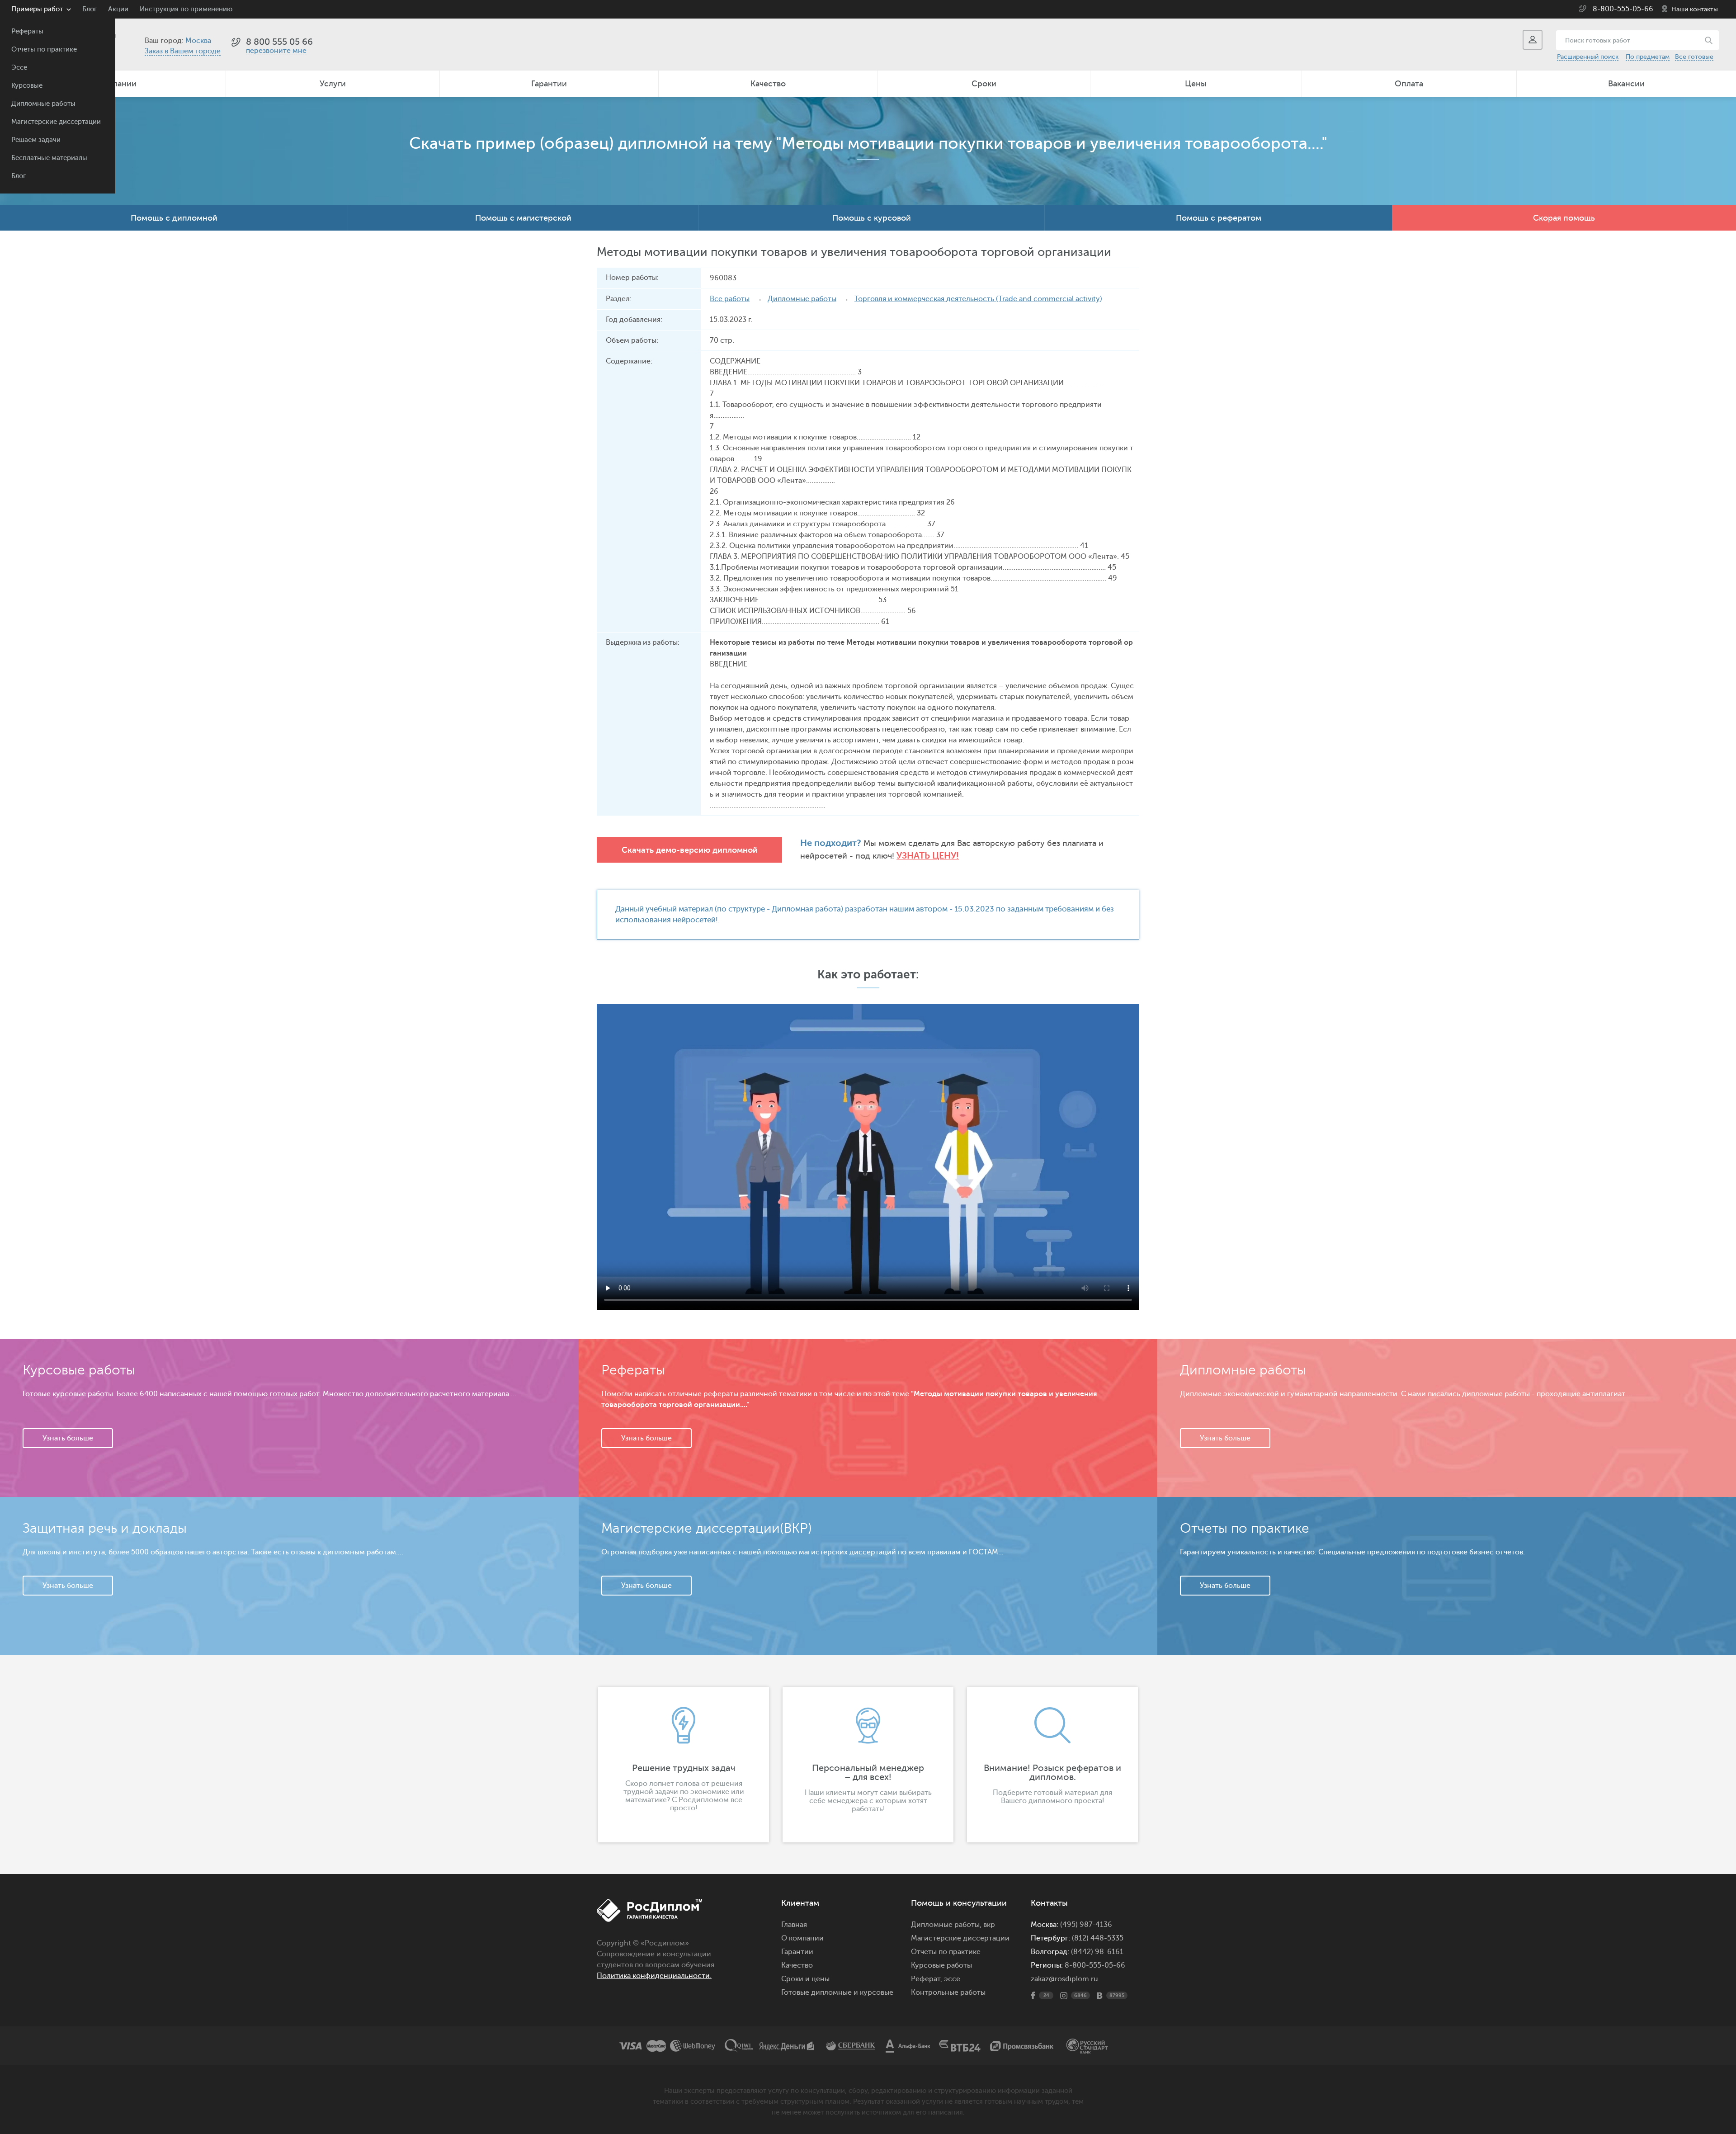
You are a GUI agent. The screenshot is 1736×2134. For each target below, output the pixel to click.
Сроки (984, 84)
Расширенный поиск (1588, 57)
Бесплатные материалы (49, 158)
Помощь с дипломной (174, 218)
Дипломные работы (43, 104)
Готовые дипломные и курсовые (837, 1992)
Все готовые (1694, 57)
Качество (768, 84)
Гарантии (549, 84)
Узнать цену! (928, 856)
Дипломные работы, (947, 1925)
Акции (118, 9)
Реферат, (927, 1979)
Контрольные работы (948, 1992)
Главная (794, 1925)
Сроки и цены (805, 1979)
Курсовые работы (941, 1965)
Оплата (1409, 84)
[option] (684, 1765)
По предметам (1648, 57)
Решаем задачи (36, 140)
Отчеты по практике (44, 50)
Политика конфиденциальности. (654, 1976)
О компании (802, 1938)
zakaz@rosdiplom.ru (1064, 1979)
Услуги (333, 84)
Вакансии (1626, 84)
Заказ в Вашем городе (183, 51)
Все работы (730, 299)
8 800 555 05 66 (279, 42)
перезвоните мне (276, 51)
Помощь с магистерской (523, 218)
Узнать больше (68, 1438)
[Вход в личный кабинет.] (1533, 40)
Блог (19, 176)
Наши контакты (1695, 9)
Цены (1196, 84)
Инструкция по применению (186, 9)
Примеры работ (37, 9)
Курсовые (27, 86)
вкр (989, 1925)
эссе (952, 1979)
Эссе (19, 68)
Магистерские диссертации (56, 122)
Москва (198, 41)
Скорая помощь (1564, 218)
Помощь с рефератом (1219, 218)
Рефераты (27, 31)
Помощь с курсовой (872, 218)
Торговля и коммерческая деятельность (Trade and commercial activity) (978, 299)
